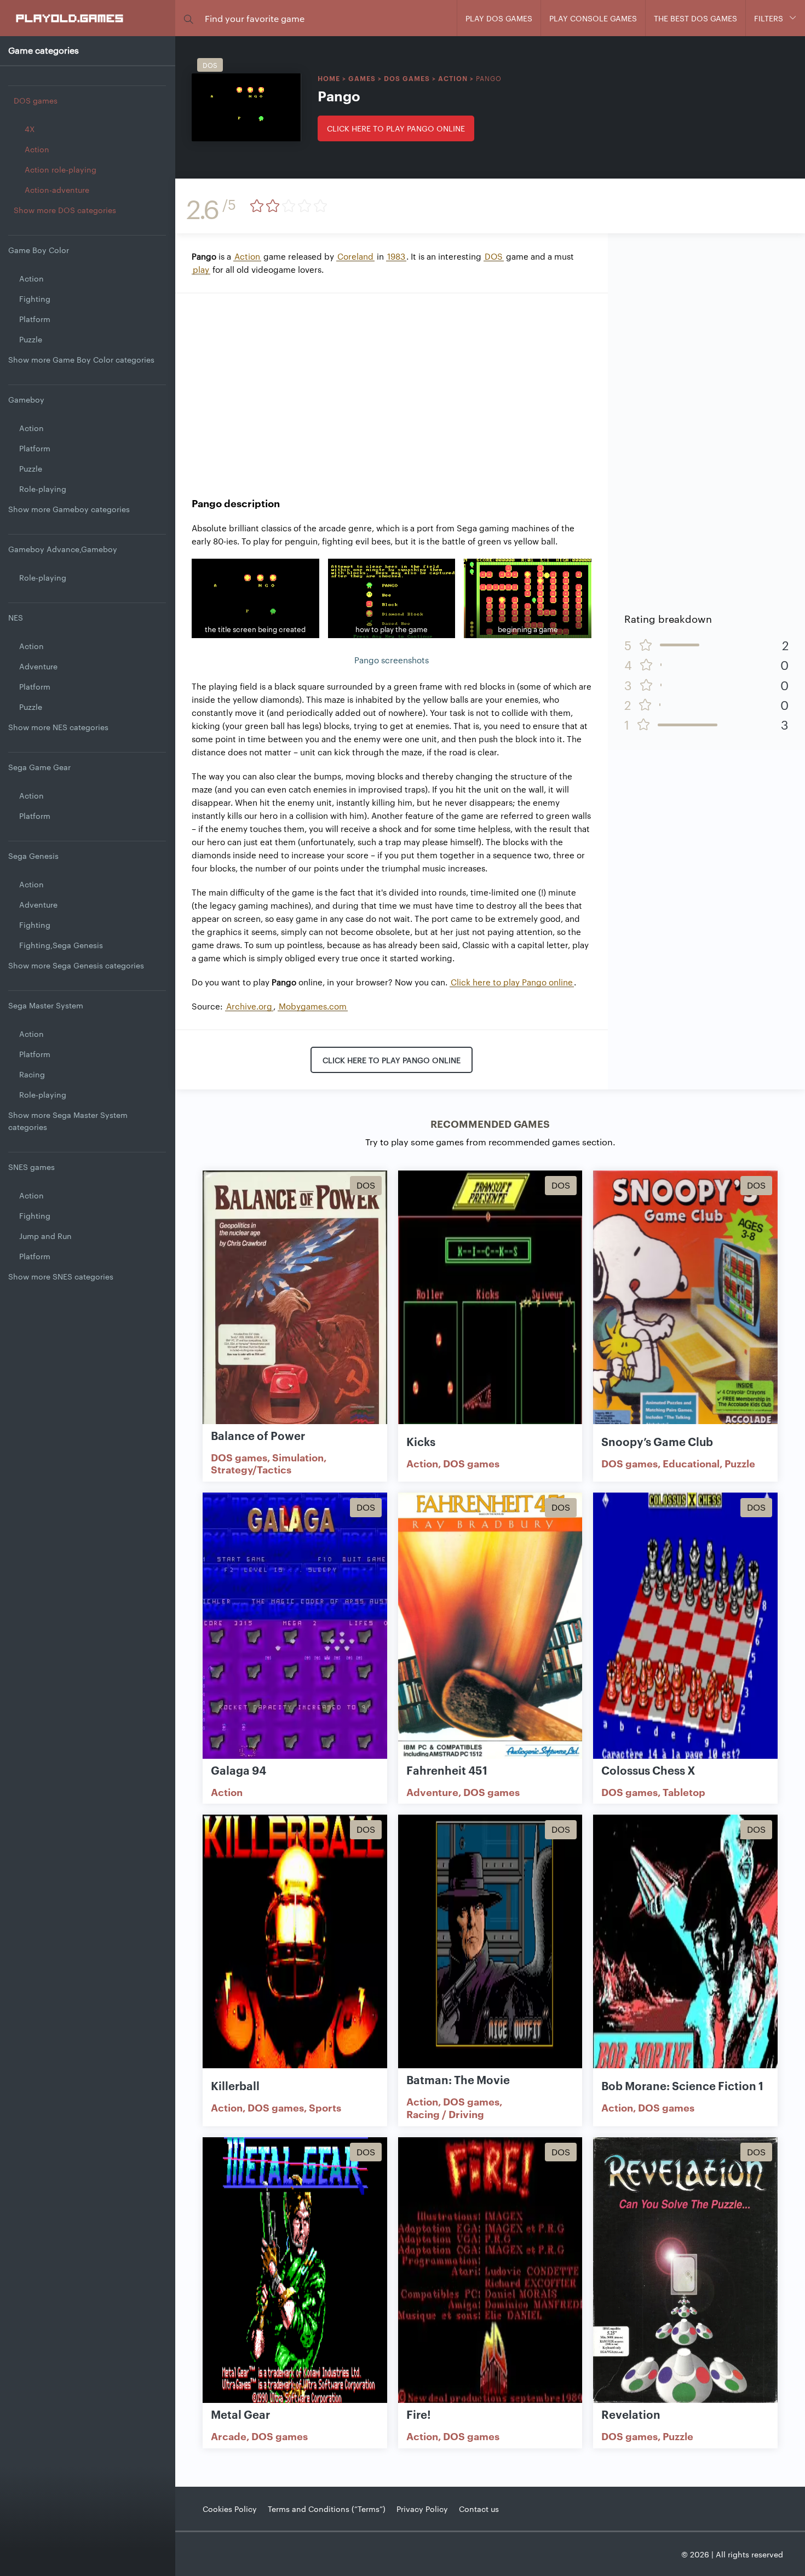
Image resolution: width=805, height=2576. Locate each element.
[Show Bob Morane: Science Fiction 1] (685, 1948)
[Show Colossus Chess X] (685, 1626)
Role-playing (43, 489)
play (201, 269)
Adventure (38, 666)
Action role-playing (61, 169)
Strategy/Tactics (251, 1469)
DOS (494, 256)
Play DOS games (499, 18)
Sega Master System (46, 1005)
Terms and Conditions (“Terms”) (327, 2509)
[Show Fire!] (490, 2271)
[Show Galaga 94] (295, 1626)
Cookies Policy (230, 2509)
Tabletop (684, 1792)
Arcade (229, 2436)
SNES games (31, 1167)
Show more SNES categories (61, 1276)
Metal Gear (240, 2414)
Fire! (419, 2414)
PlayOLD (70, 18)
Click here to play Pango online (396, 128)
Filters (769, 18)
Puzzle (31, 339)
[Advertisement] (392, 387)
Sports (325, 2107)
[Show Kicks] (490, 1304)
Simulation (298, 1457)
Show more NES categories (58, 727)
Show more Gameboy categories (69, 509)
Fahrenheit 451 (447, 1770)
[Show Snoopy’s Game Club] (685, 1304)
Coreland (355, 256)
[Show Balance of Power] (295, 1304)
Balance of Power (258, 1435)
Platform (35, 319)
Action (37, 149)
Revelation (631, 2414)
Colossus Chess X (648, 1770)
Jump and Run (45, 1236)
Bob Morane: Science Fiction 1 (682, 2085)
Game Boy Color (39, 250)
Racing (32, 1074)
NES (16, 617)
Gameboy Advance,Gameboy (63, 549)
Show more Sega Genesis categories (76, 965)
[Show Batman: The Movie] (490, 1948)
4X (30, 129)
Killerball (235, 2085)
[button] (188, 18)
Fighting (35, 299)
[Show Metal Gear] (295, 2271)
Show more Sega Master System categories (68, 1121)
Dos (210, 65)
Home (329, 78)
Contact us (479, 2509)
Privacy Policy (422, 2509)
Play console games (593, 18)
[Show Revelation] (685, 2271)
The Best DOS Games (695, 18)
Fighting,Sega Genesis (61, 945)
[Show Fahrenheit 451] (490, 1626)
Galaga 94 (238, 1770)
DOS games (36, 100)
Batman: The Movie (458, 2079)
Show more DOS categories (65, 210)
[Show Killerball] (295, 1948)
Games (362, 78)
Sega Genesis (33, 856)
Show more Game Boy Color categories (81, 359)
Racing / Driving (445, 2114)
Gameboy (26, 399)
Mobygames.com (313, 1006)
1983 (396, 256)
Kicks (421, 1441)
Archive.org (249, 1006)
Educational (691, 1463)
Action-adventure (57, 190)
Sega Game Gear (39, 767)
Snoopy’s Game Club (657, 1441)
